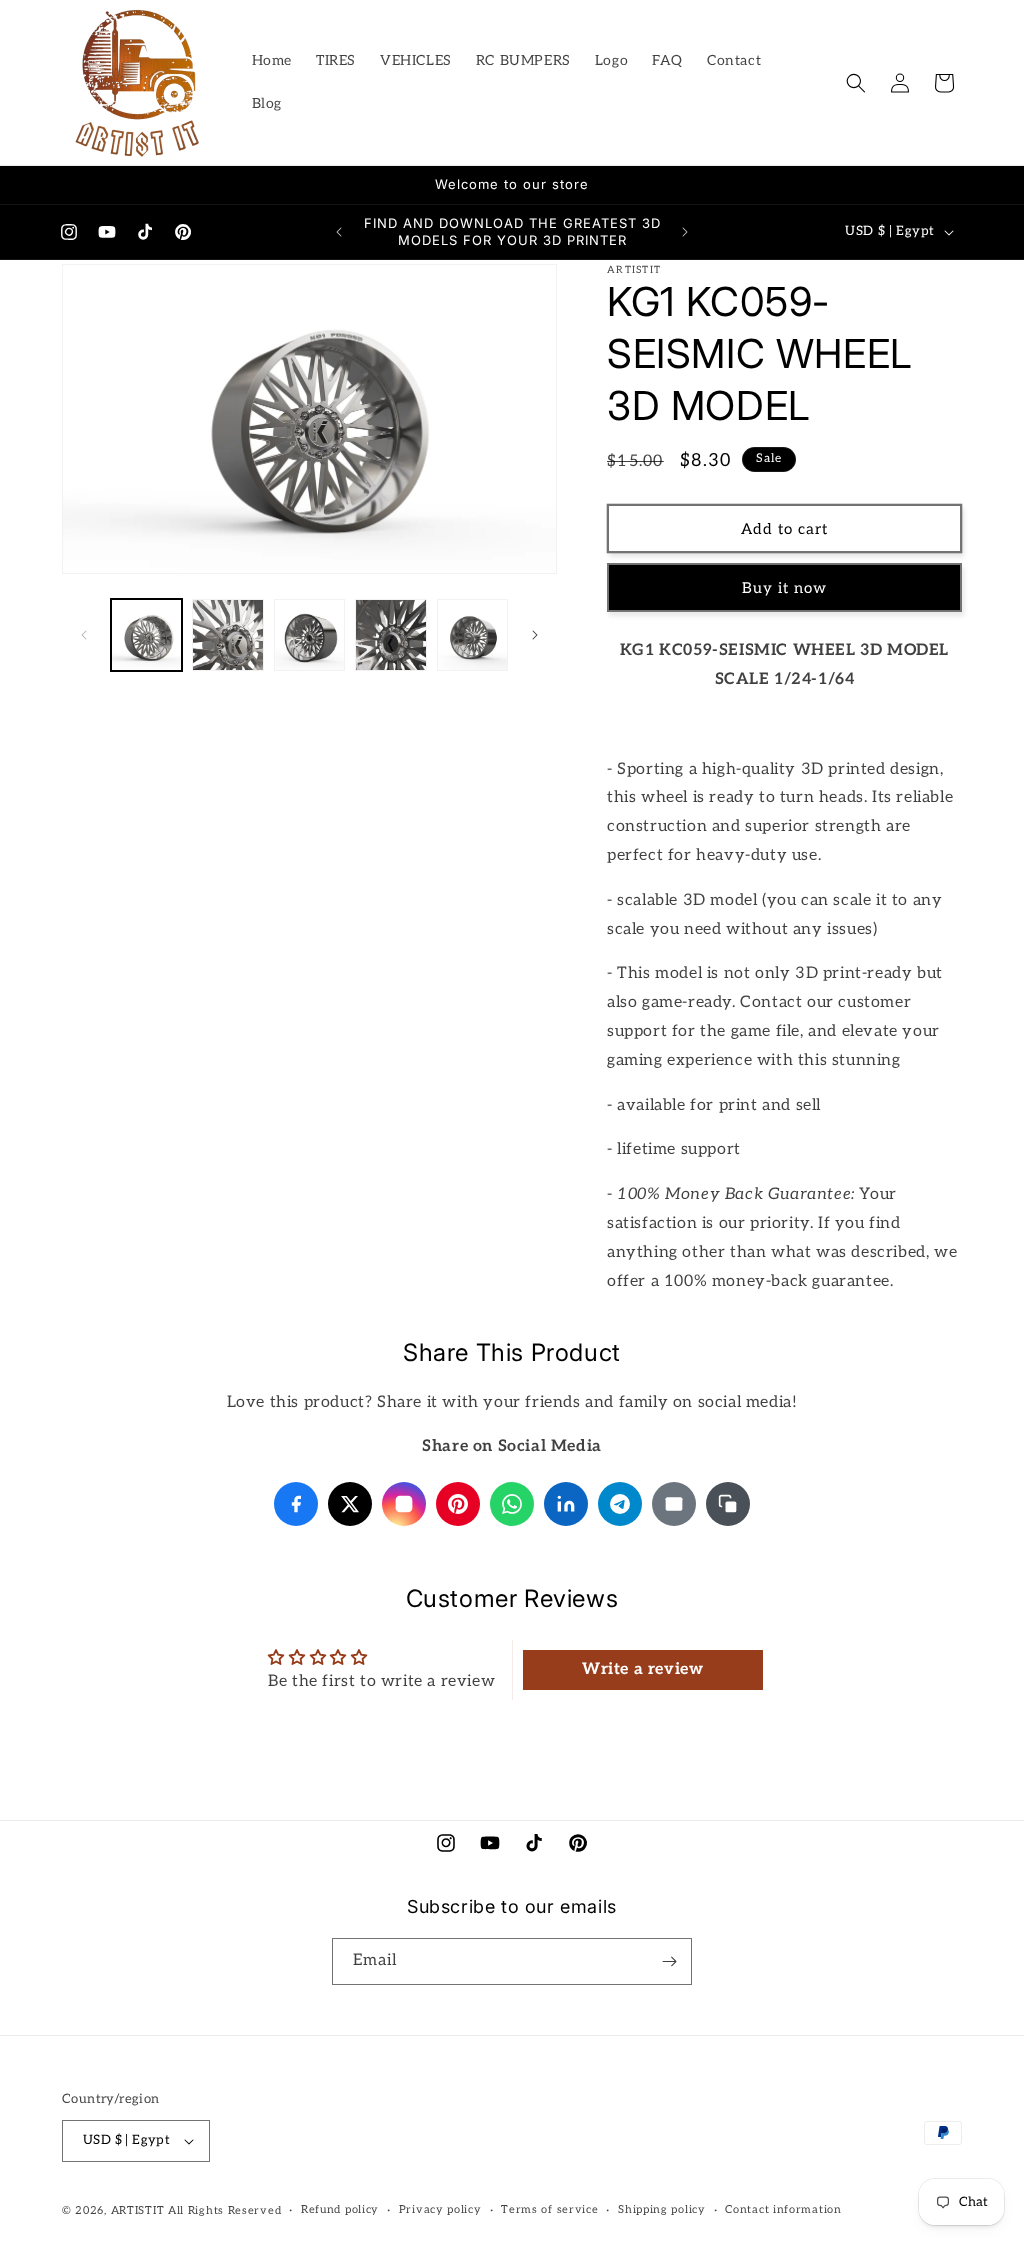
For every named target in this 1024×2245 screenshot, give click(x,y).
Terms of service (549, 2209)
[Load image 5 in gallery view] (472, 634)
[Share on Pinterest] (458, 1504)
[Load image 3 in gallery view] (309, 634)
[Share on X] (350, 1504)
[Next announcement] (685, 232)
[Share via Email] (674, 1504)
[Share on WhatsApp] (512, 1504)
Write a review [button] (642, 1669)
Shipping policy (662, 2209)
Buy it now (784, 588)
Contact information (783, 2209)
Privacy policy (440, 2209)
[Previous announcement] (339, 232)
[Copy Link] (728, 1504)
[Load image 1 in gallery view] (146, 634)
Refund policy (340, 2209)
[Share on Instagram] (404, 1504)
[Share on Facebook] (296, 1504)
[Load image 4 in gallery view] (390, 634)
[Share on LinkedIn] (566, 1504)
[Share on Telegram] (620, 1504)
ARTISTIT (138, 2210)
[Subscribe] (669, 1961)
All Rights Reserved (224, 2210)
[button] (856, 83)
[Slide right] (535, 635)
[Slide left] (84, 635)
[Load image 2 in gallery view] (227, 634)
